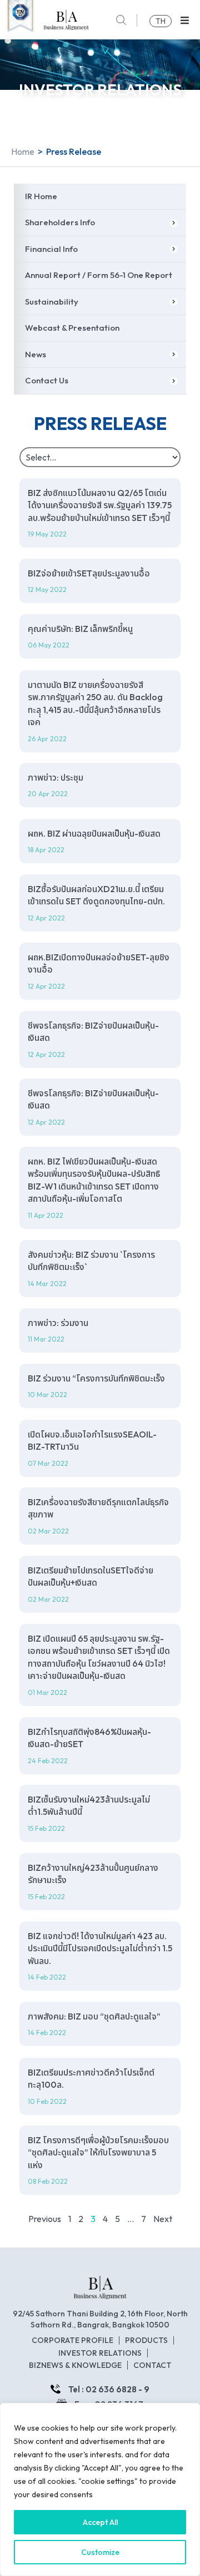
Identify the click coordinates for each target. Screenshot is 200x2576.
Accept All (100, 2522)
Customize (100, 2552)
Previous (45, 2219)
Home (23, 151)
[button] (185, 20)
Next (163, 2219)
